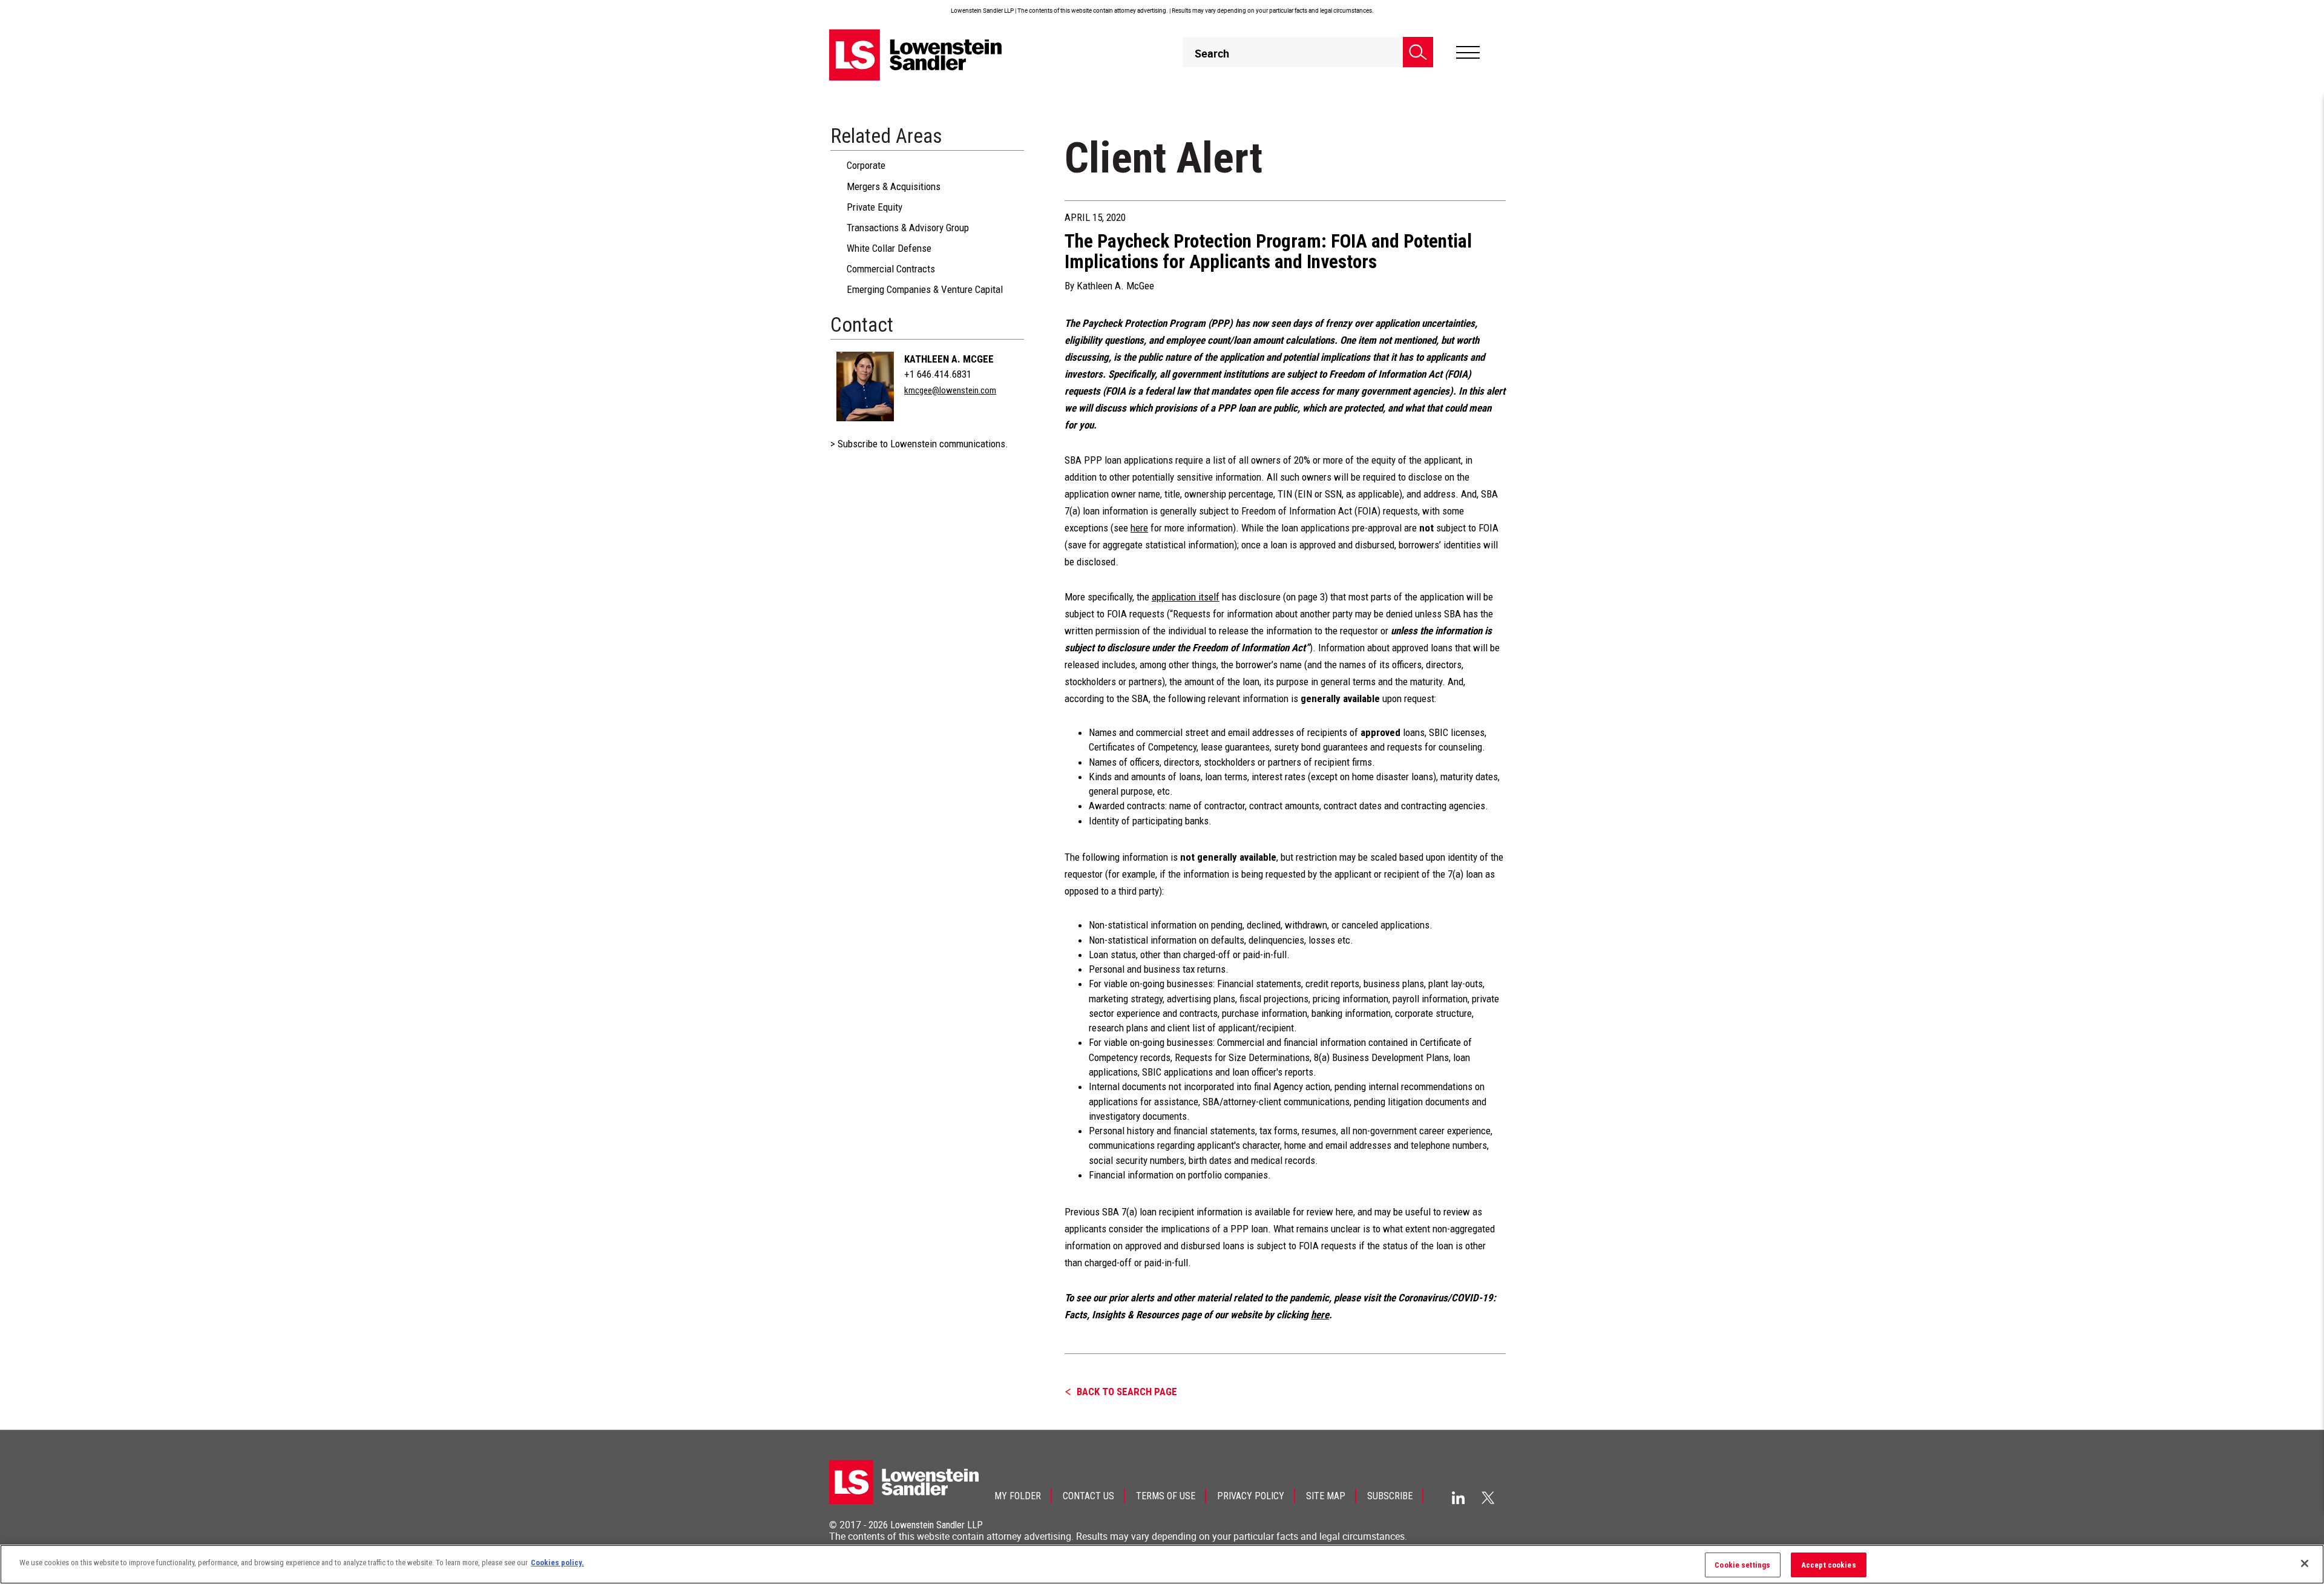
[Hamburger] (1468, 53)
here (1139, 528)
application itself (1186, 597)
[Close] (2305, 1563)
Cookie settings (1742, 1565)
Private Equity (875, 207)
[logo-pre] (916, 55)
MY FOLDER (1018, 1496)
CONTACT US (1088, 1496)
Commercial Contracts (891, 269)
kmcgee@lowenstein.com (950, 390)
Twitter (1488, 1497)
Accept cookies (1829, 1565)
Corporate (866, 165)
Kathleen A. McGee (949, 359)
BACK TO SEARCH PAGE (1127, 1392)
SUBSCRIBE (1390, 1496)
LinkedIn (1458, 1498)
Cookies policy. (557, 1563)
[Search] (1418, 52)
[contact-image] (865, 386)
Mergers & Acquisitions (894, 186)
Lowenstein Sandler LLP (937, 1525)
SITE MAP (1326, 1496)
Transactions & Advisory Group (908, 228)
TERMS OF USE (1166, 1496)
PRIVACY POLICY (1251, 1496)
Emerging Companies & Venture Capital (925, 289)
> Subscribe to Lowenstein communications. (919, 444)
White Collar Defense (889, 248)
